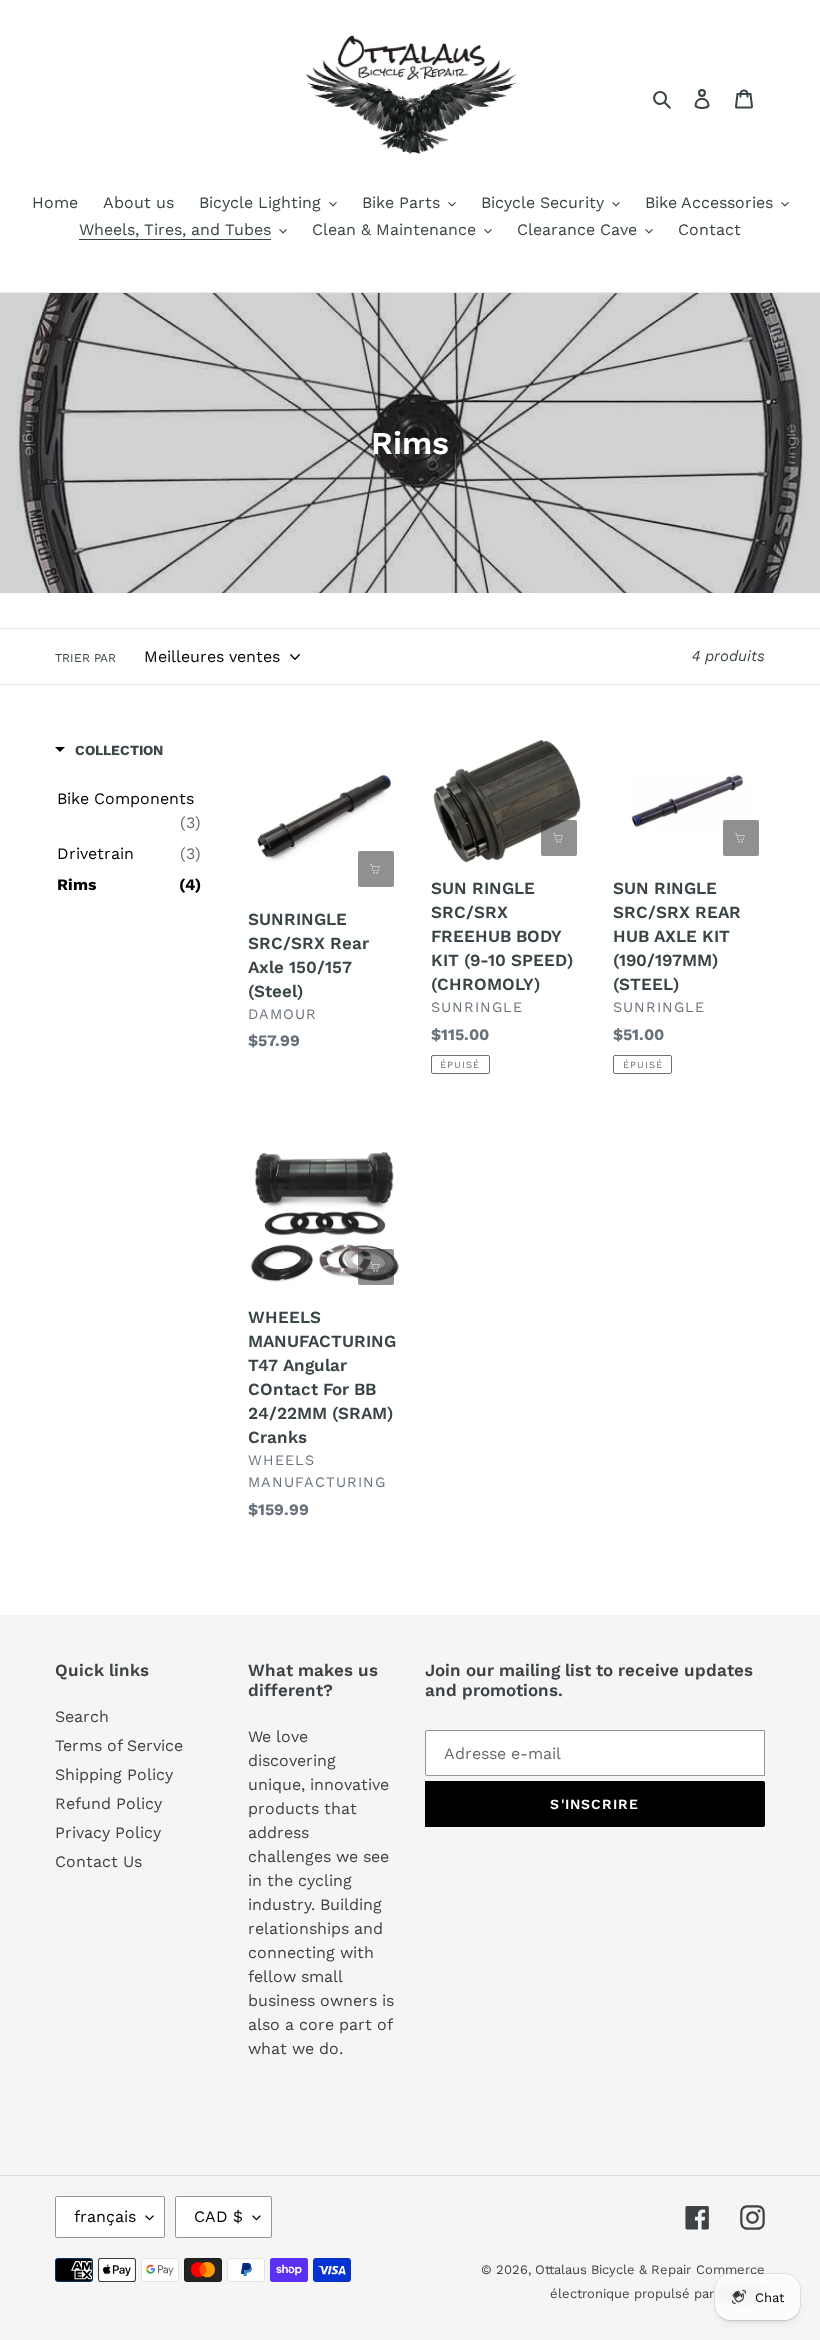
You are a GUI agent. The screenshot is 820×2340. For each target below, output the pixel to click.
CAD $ (218, 2216)
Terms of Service (119, 1745)
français (105, 2216)
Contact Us (98, 1861)
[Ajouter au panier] (376, 869)
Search (82, 1716)
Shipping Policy (114, 1774)
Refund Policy (108, 1803)
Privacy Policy (108, 1832)
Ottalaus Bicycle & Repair (613, 2269)
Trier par (85, 658)
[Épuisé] (559, 838)
